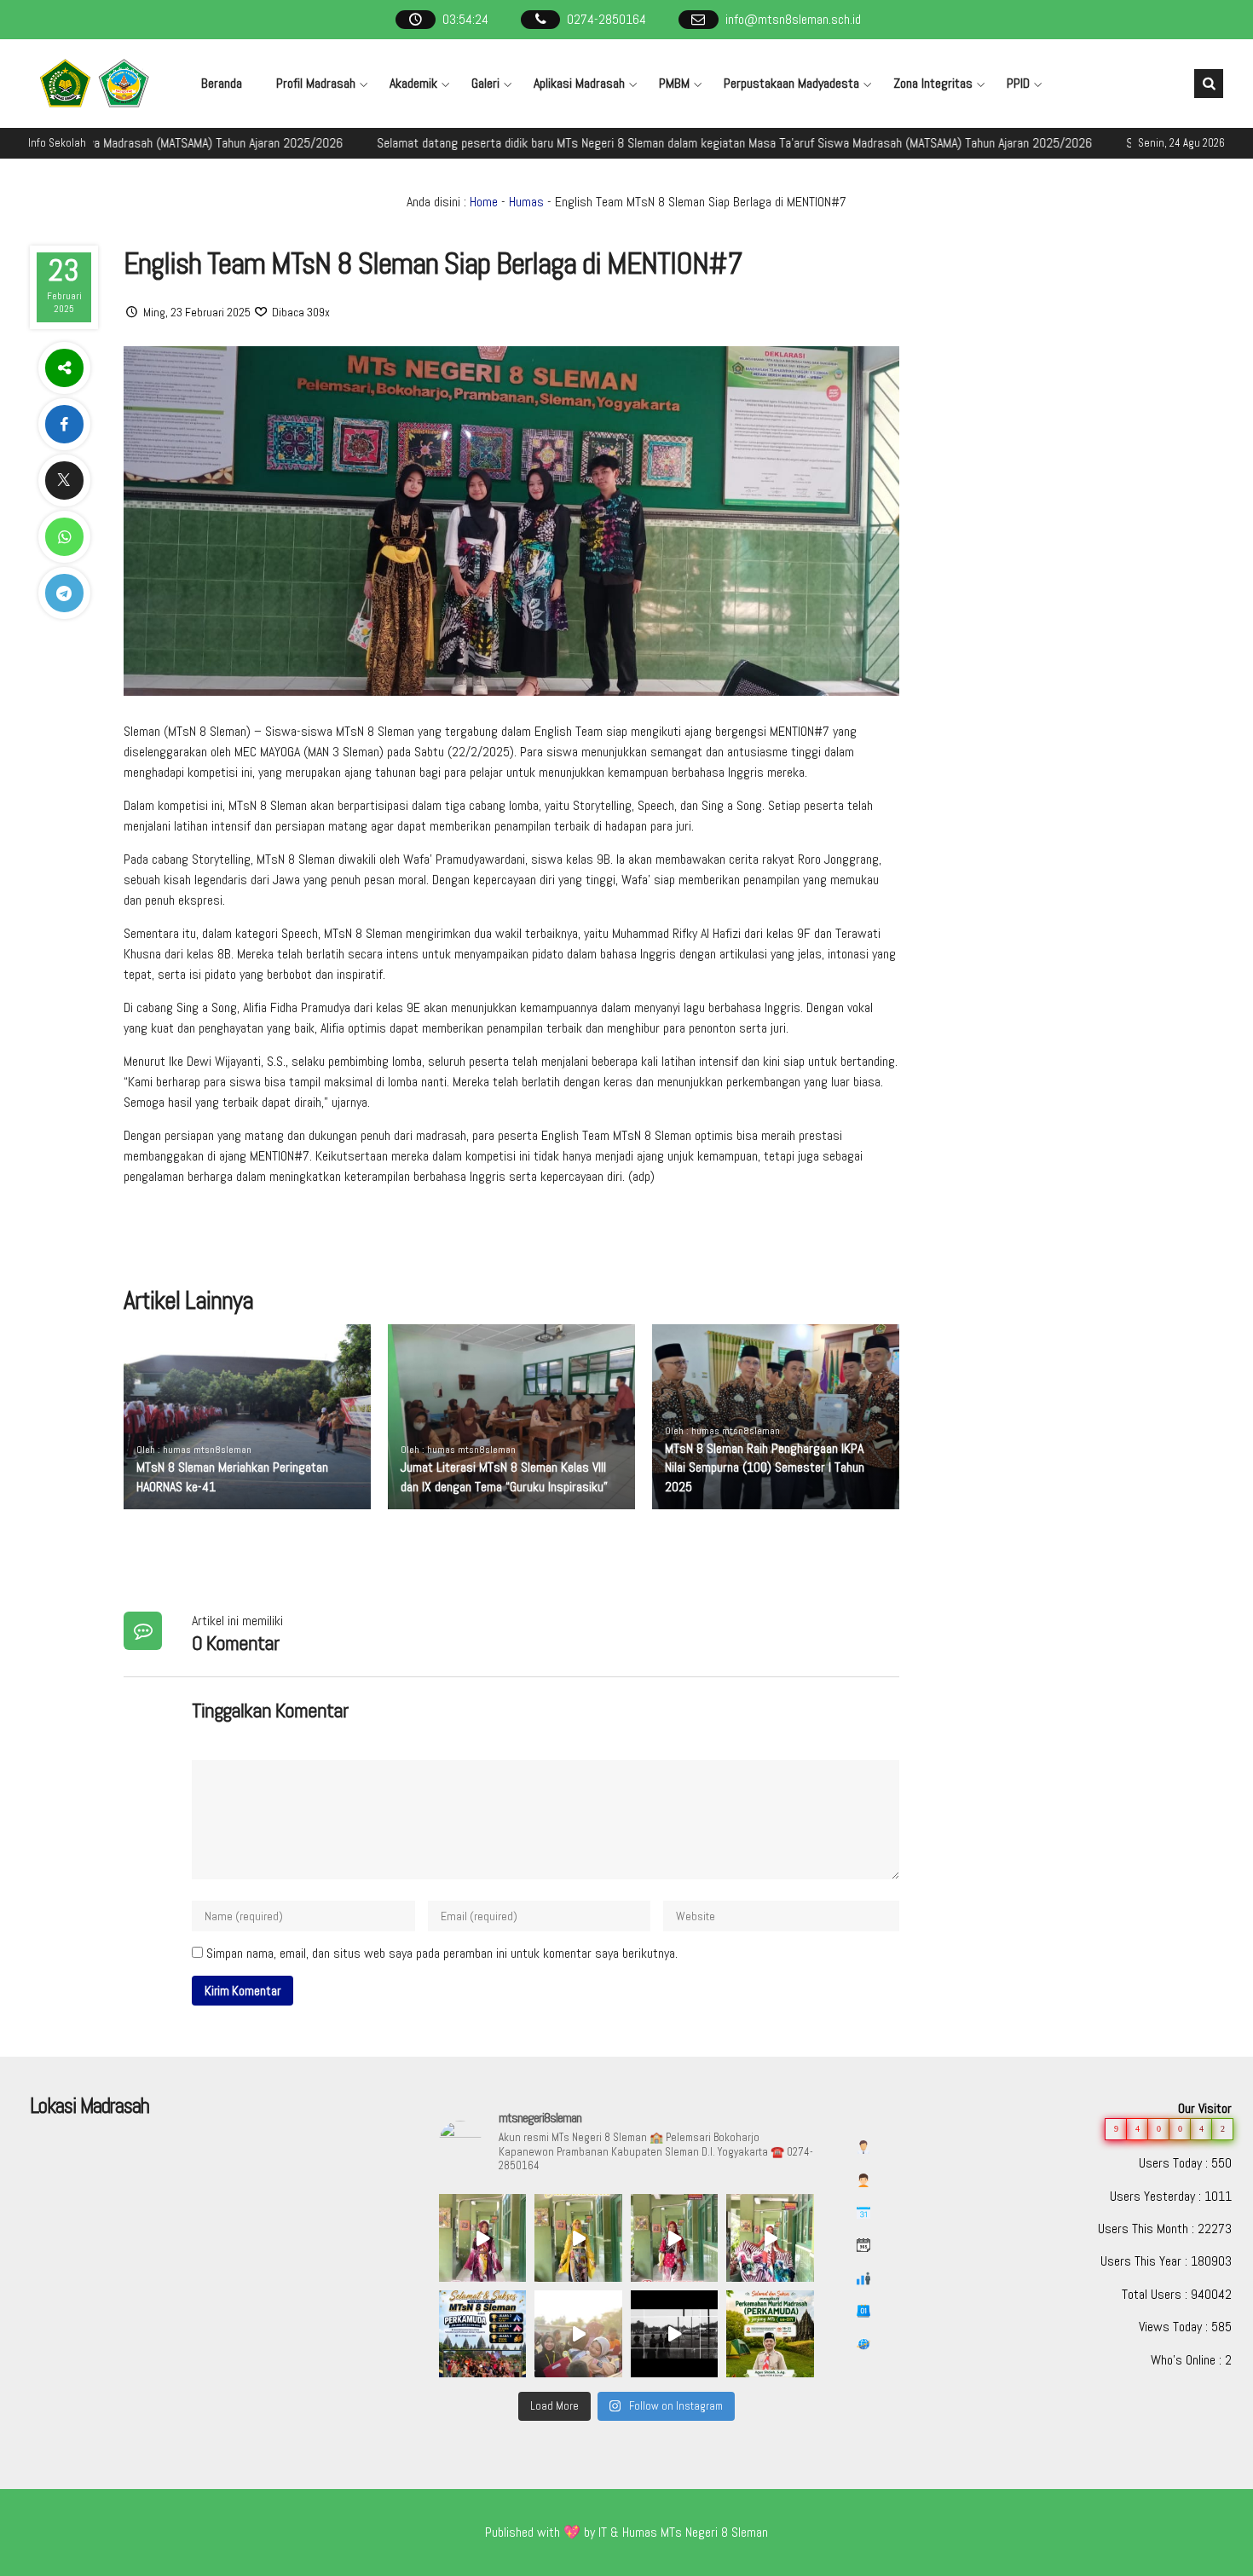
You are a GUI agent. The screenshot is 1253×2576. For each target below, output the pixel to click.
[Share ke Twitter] (64, 480)
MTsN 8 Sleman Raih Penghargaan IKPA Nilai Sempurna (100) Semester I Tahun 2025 (765, 1467)
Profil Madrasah (316, 83)
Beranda (222, 83)
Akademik (413, 83)
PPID (1018, 83)
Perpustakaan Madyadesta (791, 83)
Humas (526, 202)
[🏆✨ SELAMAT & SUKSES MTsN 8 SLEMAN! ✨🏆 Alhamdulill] (482, 2334)
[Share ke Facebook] (64, 424)
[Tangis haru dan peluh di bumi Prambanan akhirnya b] (578, 2334)
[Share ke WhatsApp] (64, 537)
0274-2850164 (606, 19)
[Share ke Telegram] (64, 593)
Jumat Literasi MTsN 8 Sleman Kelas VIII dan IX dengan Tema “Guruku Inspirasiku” (504, 1476)
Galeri (485, 83)
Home (484, 202)
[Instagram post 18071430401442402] (770, 2334)
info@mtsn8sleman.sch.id (793, 19)
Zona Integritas (933, 83)
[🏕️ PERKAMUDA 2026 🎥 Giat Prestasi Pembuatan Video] (674, 2334)
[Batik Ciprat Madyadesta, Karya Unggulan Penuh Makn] (482, 2237)
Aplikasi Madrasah (579, 83)
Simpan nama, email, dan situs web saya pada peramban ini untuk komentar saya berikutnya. (442, 1953)
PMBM (674, 83)
